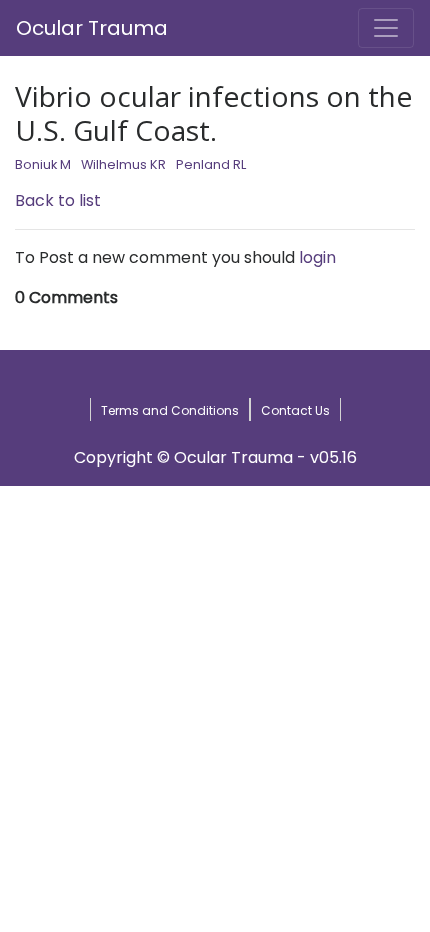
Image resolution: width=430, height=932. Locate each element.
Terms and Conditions (170, 410)
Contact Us (295, 410)
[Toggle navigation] (386, 28)
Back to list (58, 200)
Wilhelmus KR (123, 164)
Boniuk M (43, 164)
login (317, 257)
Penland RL (211, 164)
